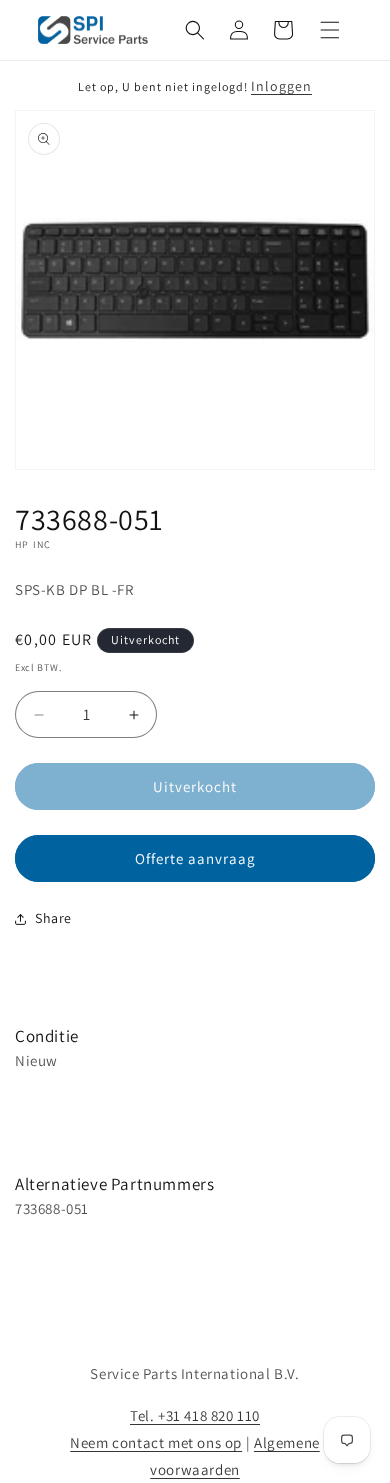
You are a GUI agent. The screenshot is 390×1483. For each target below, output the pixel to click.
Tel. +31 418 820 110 (195, 1415)
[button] (195, 30)
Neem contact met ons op (156, 1442)
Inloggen (281, 86)
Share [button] (53, 918)
